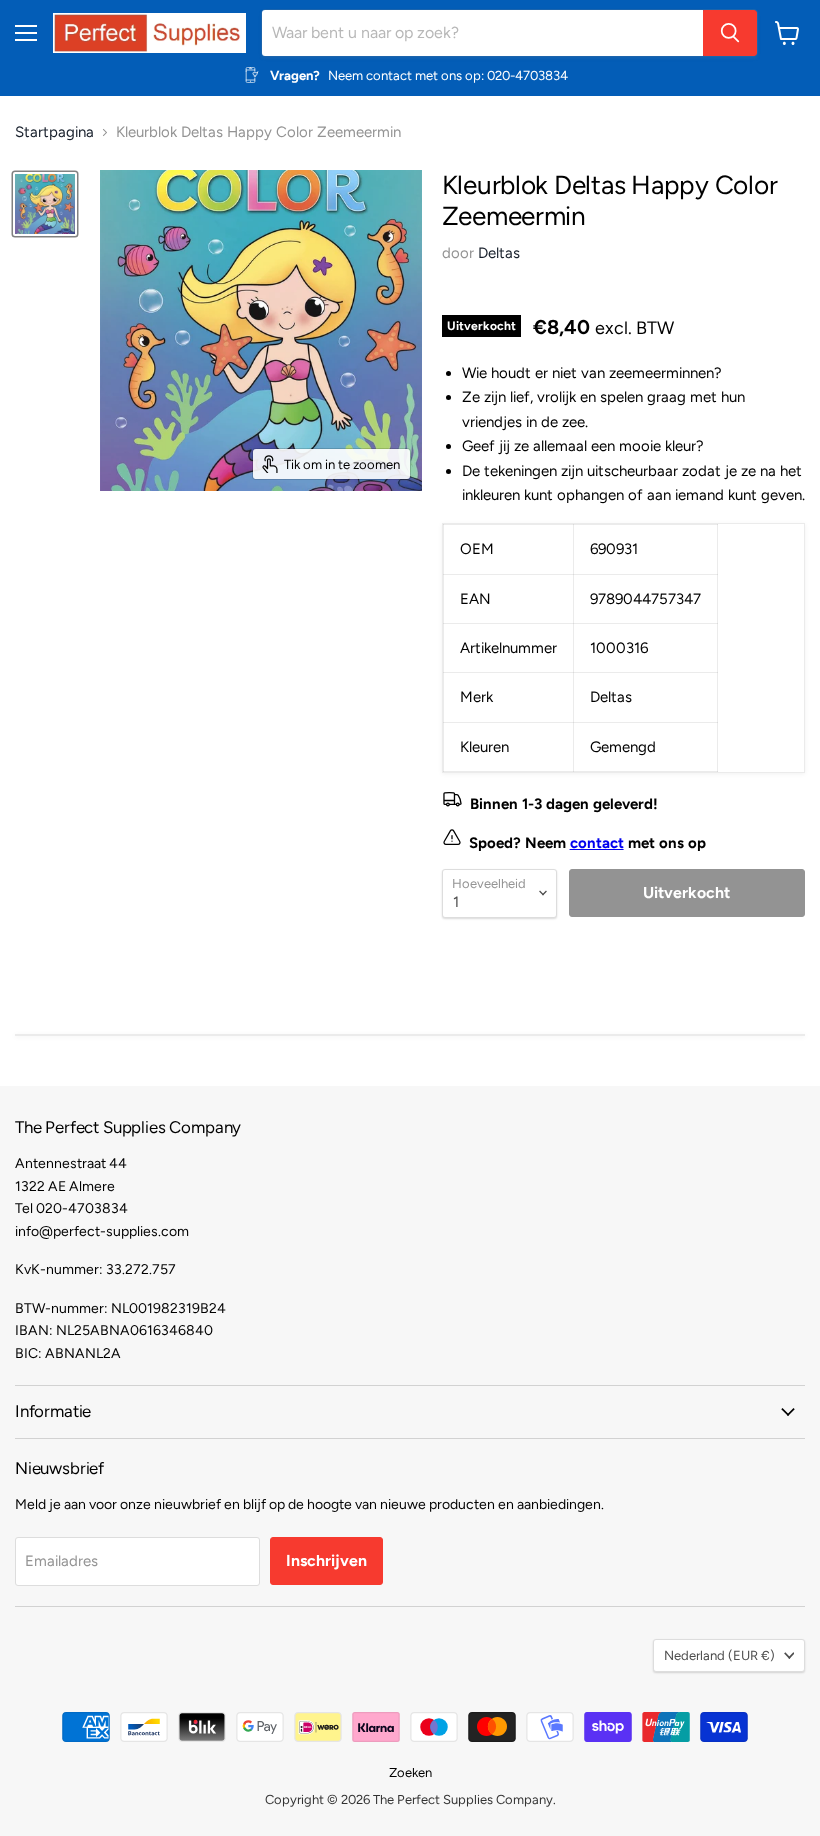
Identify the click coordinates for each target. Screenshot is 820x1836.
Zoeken (410, 1772)
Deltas (499, 253)
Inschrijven (326, 1560)
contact (597, 843)
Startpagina (54, 132)
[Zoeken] (730, 33)
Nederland (719, 1655)
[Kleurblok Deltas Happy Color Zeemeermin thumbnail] (45, 204)
